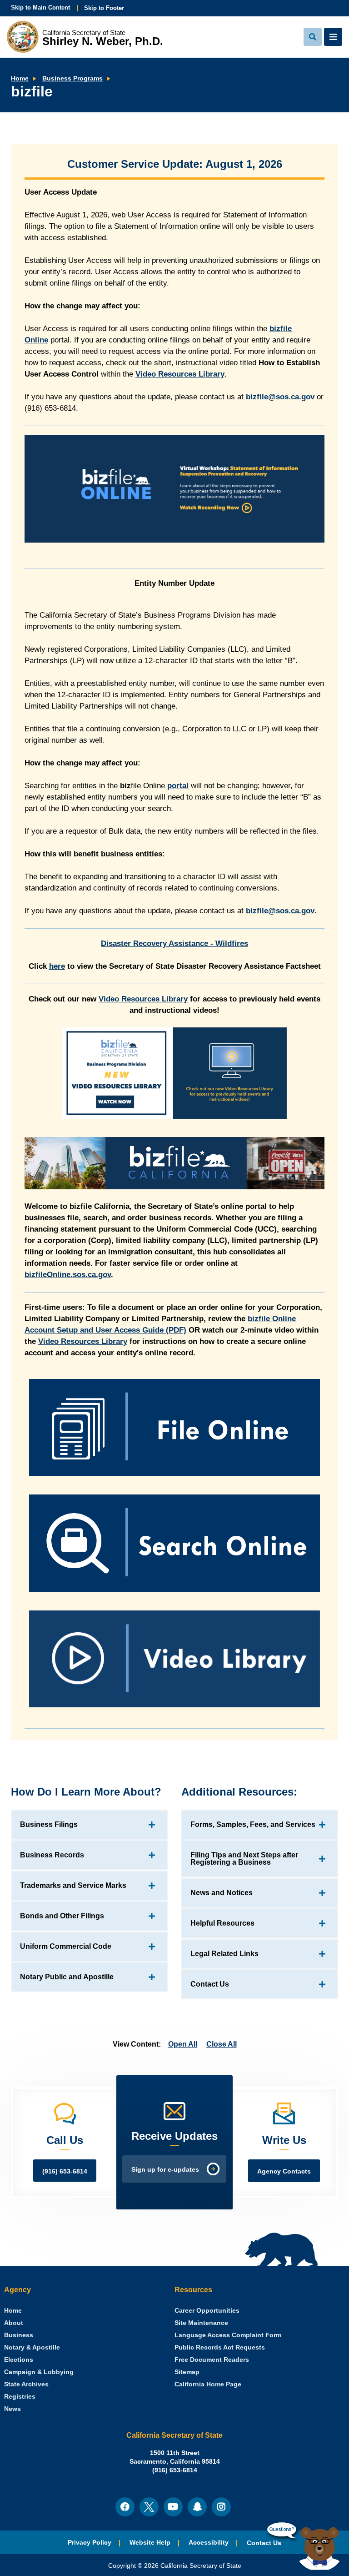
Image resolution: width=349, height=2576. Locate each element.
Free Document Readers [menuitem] (212, 2360)
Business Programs (72, 78)
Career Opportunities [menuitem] (207, 2311)
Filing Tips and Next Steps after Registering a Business (244, 1859)
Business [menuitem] (19, 2335)
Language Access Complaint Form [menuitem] (228, 2335)
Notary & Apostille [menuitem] (32, 2347)
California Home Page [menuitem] (208, 2384)
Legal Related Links (224, 1954)
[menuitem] (13, 2311)
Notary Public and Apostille (67, 1977)
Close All (222, 2044)
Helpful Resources (222, 1923)
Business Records (52, 1855)
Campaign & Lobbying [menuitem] (39, 2372)
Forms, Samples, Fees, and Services (253, 1824)
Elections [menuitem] (19, 2360)
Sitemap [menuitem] (187, 2372)
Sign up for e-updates (165, 2170)
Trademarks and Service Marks (73, 1885)
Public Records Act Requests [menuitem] (220, 2347)
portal (178, 786)
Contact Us (210, 1984)
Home (20, 78)
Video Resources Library (180, 374)
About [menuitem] (14, 2323)
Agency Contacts (284, 2171)
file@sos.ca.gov (280, 397)
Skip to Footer (104, 8)
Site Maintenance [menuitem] (201, 2323)
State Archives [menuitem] (26, 2384)
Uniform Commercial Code (66, 1946)
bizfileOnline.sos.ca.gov (68, 1275)
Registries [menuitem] (20, 2397)
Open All (183, 2044)
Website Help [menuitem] (150, 2543)
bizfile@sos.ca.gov (280, 911)
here (57, 966)
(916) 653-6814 (65, 2171)
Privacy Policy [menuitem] (90, 2543)
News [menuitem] (12, 2409)
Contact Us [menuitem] (264, 2543)
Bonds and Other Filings (62, 1916)
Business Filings (49, 1824)
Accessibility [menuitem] (209, 2543)
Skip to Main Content (40, 8)
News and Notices (222, 1893)
